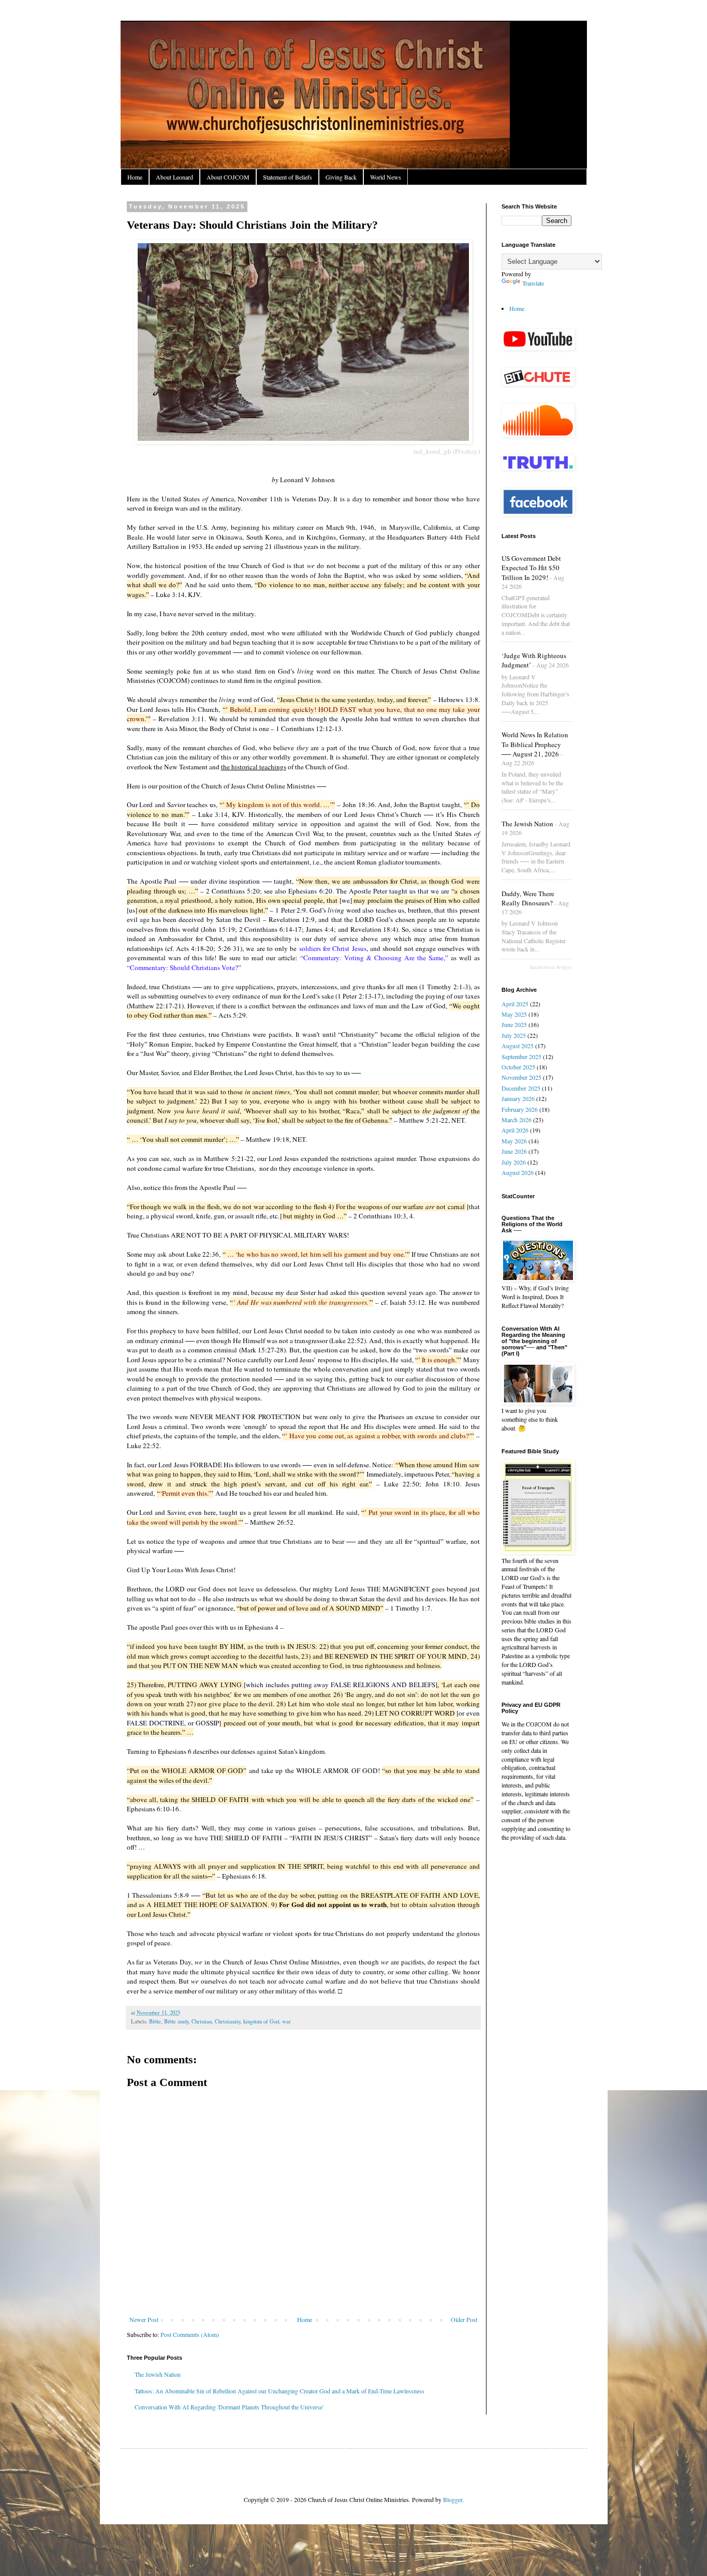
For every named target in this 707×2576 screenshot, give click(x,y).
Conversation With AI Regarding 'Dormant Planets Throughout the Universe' (229, 2407)
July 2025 (514, 1035)
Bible (155, 2021)
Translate (533, 283)
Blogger (453, 2499)
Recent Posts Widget (551, 967)
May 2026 (514, 1141)
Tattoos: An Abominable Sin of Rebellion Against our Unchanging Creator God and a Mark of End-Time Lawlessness (279, 2391)
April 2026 (515, 1130)
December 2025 (521, 1088)
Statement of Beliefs (288, 177)
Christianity (227, 2021)
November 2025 (521, 1077)
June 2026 (514, 1151)
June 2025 (514, 1024)
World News (386, 177)
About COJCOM (228, 177)
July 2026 (514, 1162)
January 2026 (518, 1098)
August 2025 (518, 1046)
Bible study (176, 2021)
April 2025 (515, 1004)
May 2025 (514, 1014)
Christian (202, 2021)
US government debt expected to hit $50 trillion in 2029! (531, 568)
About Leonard (174, 177)
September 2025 (521, 1056)
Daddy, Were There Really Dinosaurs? (528, 898)
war (286, 2021)
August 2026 (518, 1172)
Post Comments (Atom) (190, 2334)
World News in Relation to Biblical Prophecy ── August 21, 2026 (535, 744)
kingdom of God (261, 2021)
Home (135, 177)
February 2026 (520, 1109)
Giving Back (341, 177)
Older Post (464, 2319)
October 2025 (518, 1067)
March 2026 (517, 1120)
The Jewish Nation (158, 2374)
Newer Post (144, 2319)
